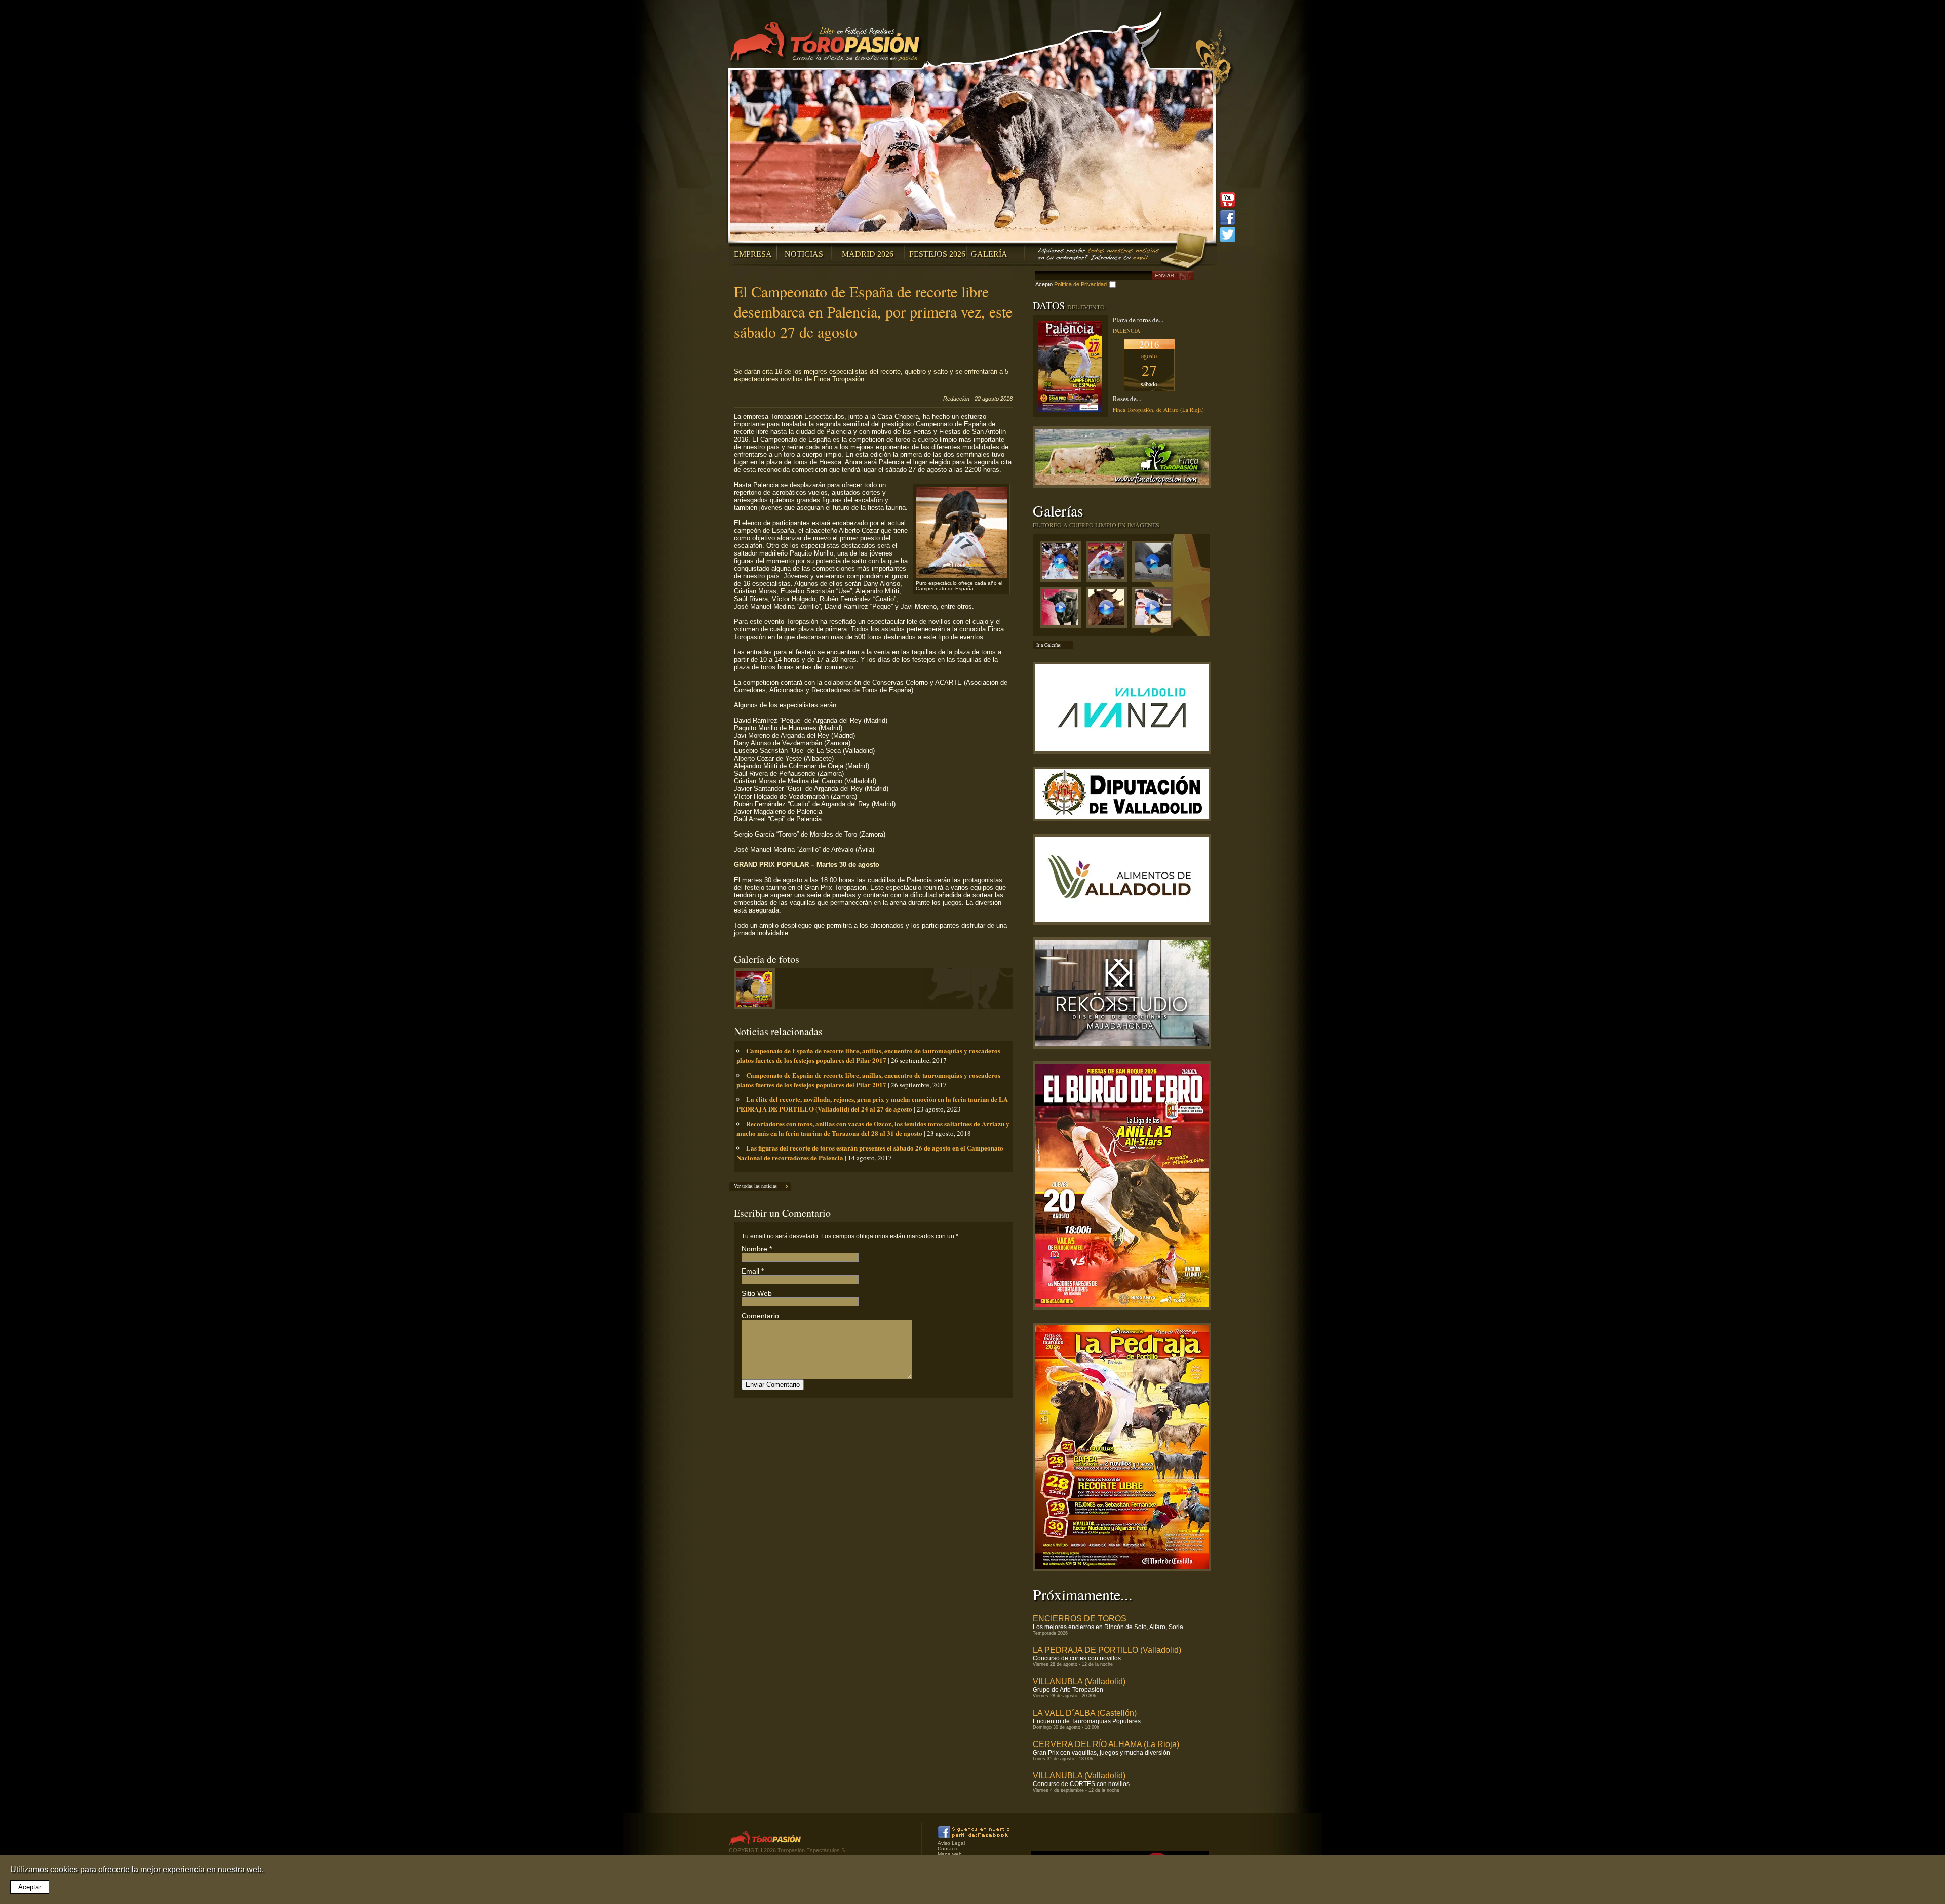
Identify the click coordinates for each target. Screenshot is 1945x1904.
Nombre (754, 1249)
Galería (989, 254)
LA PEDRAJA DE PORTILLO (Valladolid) (1107, 1650)
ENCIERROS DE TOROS (1080, 1619)
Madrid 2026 (868, 254)
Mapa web (950, 1854)
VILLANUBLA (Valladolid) (1079, 1681)
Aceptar (30, 1887)
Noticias (804, 254)
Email (750, 1271)
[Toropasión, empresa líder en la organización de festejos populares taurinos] (827, 43)
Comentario (760, 1316)
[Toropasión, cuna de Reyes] (1109, 610)
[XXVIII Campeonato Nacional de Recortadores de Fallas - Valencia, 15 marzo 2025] (1109, 564)
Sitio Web (757, 1293)
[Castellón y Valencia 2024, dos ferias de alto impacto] (1063, 610)
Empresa (753, 254)
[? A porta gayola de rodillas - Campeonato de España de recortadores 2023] (1155, 610)
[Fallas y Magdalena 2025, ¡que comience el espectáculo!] (1155, 564)
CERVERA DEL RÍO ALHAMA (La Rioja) (1106, 1744)
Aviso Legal (951, 1843)
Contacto (948, 1849)
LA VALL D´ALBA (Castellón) (1085, 1713)
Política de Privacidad (1080, 284)
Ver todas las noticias (755, 1186)
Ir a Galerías (1048, 645)
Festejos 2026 (937, 254)
